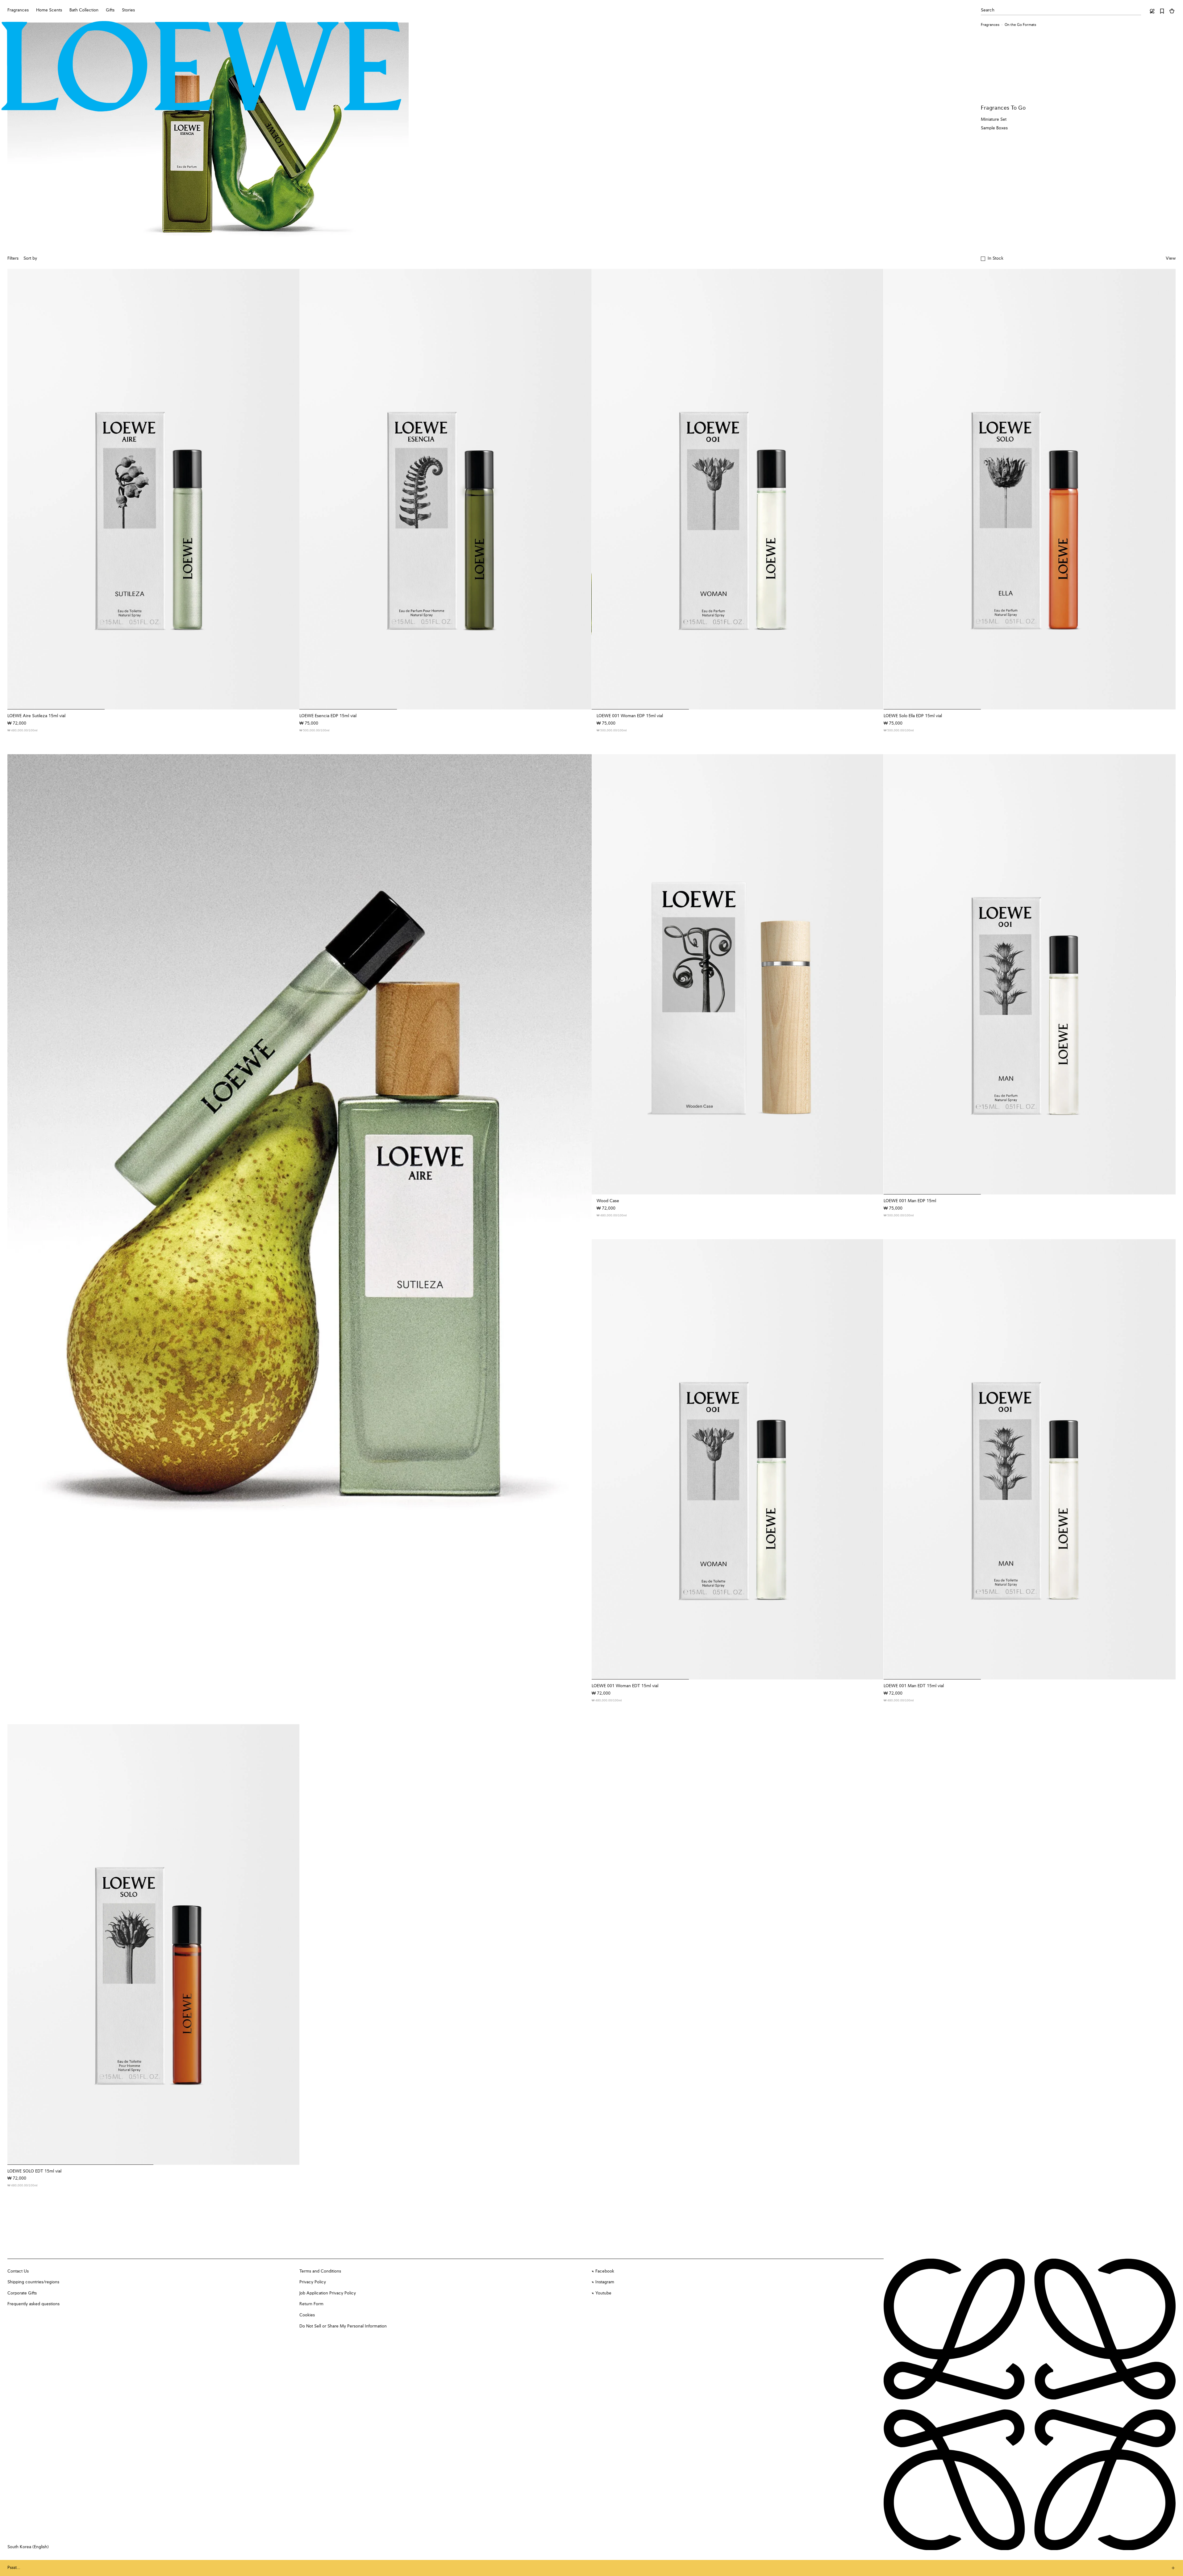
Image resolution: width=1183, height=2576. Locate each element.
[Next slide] (581, 1195)
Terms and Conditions (320, 2271)
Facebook (605, 2271)
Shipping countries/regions (33, 2282)
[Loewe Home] (202, 66)
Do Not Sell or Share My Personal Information (343, 2326)
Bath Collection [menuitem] (84, 10)
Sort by (30, 258)
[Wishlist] (1162, 11)
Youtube (603, 2293)
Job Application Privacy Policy (328, 2293)
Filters (13, 258)
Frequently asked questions (33, 2304)
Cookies (307, 2315)
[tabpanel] (300, 1195)
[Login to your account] (1152, 11)
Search (988, 10)
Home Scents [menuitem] (49, 10)
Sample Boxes (994, 128)
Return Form (311, 2304)
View (1171, 258)
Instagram (605, 2282)
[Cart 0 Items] (1172, 11)
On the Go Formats (1020, 25)
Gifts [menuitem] (110, 10)
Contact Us (18, 2271)
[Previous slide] (19, 1195)
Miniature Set (994, 119)
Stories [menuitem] (128, 10)
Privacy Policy (313, 2282)
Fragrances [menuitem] (18, 10)
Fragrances (990, 25)
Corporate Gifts (22, 2293)
